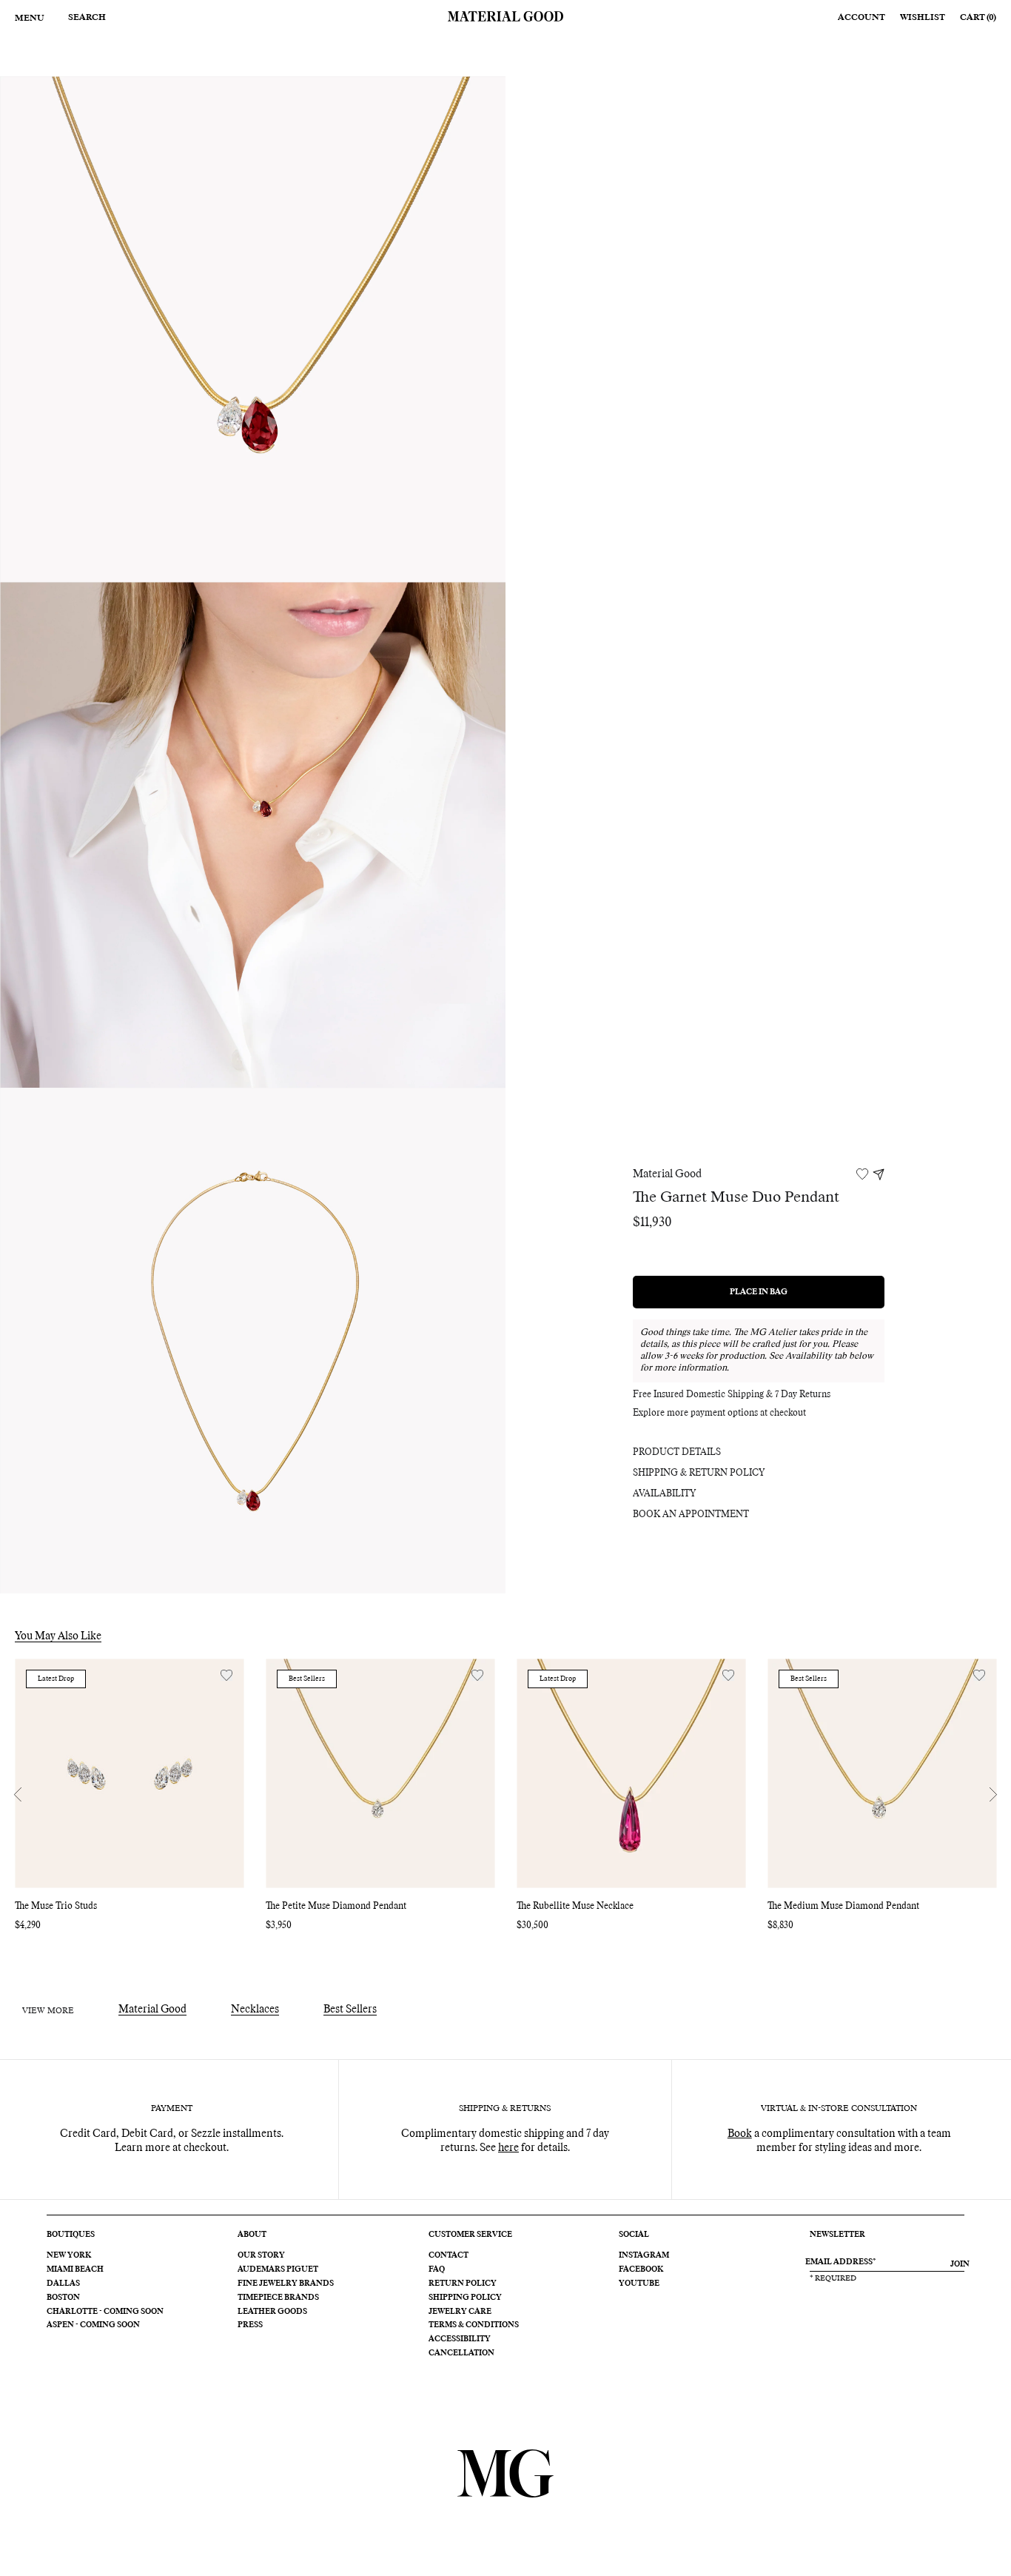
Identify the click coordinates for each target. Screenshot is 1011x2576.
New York (69, 2255)
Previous (18, 1795)
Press (250, 2325)
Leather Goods (272, 2312)
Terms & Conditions (474, 2325)
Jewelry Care (460, 2312)
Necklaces (255, 2010)
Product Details (677, 1453)
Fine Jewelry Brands (286, 2284)
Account (861, 17)
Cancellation (461, 2353)
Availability (664, 1494)
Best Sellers (350, 2010)
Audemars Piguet (278, 2269)
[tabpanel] (253, 329)
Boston (63, 2298)
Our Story (261, 2255)
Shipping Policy (465, 2298)
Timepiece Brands (278, 2298)
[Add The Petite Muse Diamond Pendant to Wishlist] (477, 1675)
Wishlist (923, 17)
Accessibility (460, 2339)
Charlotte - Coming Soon (105, 2312)
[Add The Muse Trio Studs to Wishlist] (226, 1675)
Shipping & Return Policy (699, 1473)
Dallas (63, 2284)
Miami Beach (75, 2269)
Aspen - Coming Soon (93, 2325)
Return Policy (463, 2284)
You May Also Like (58, 1636)
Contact (449, 2255)
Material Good (667, 1174)
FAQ (437, 2269)
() (978, 17)
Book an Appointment (691, 1515)
